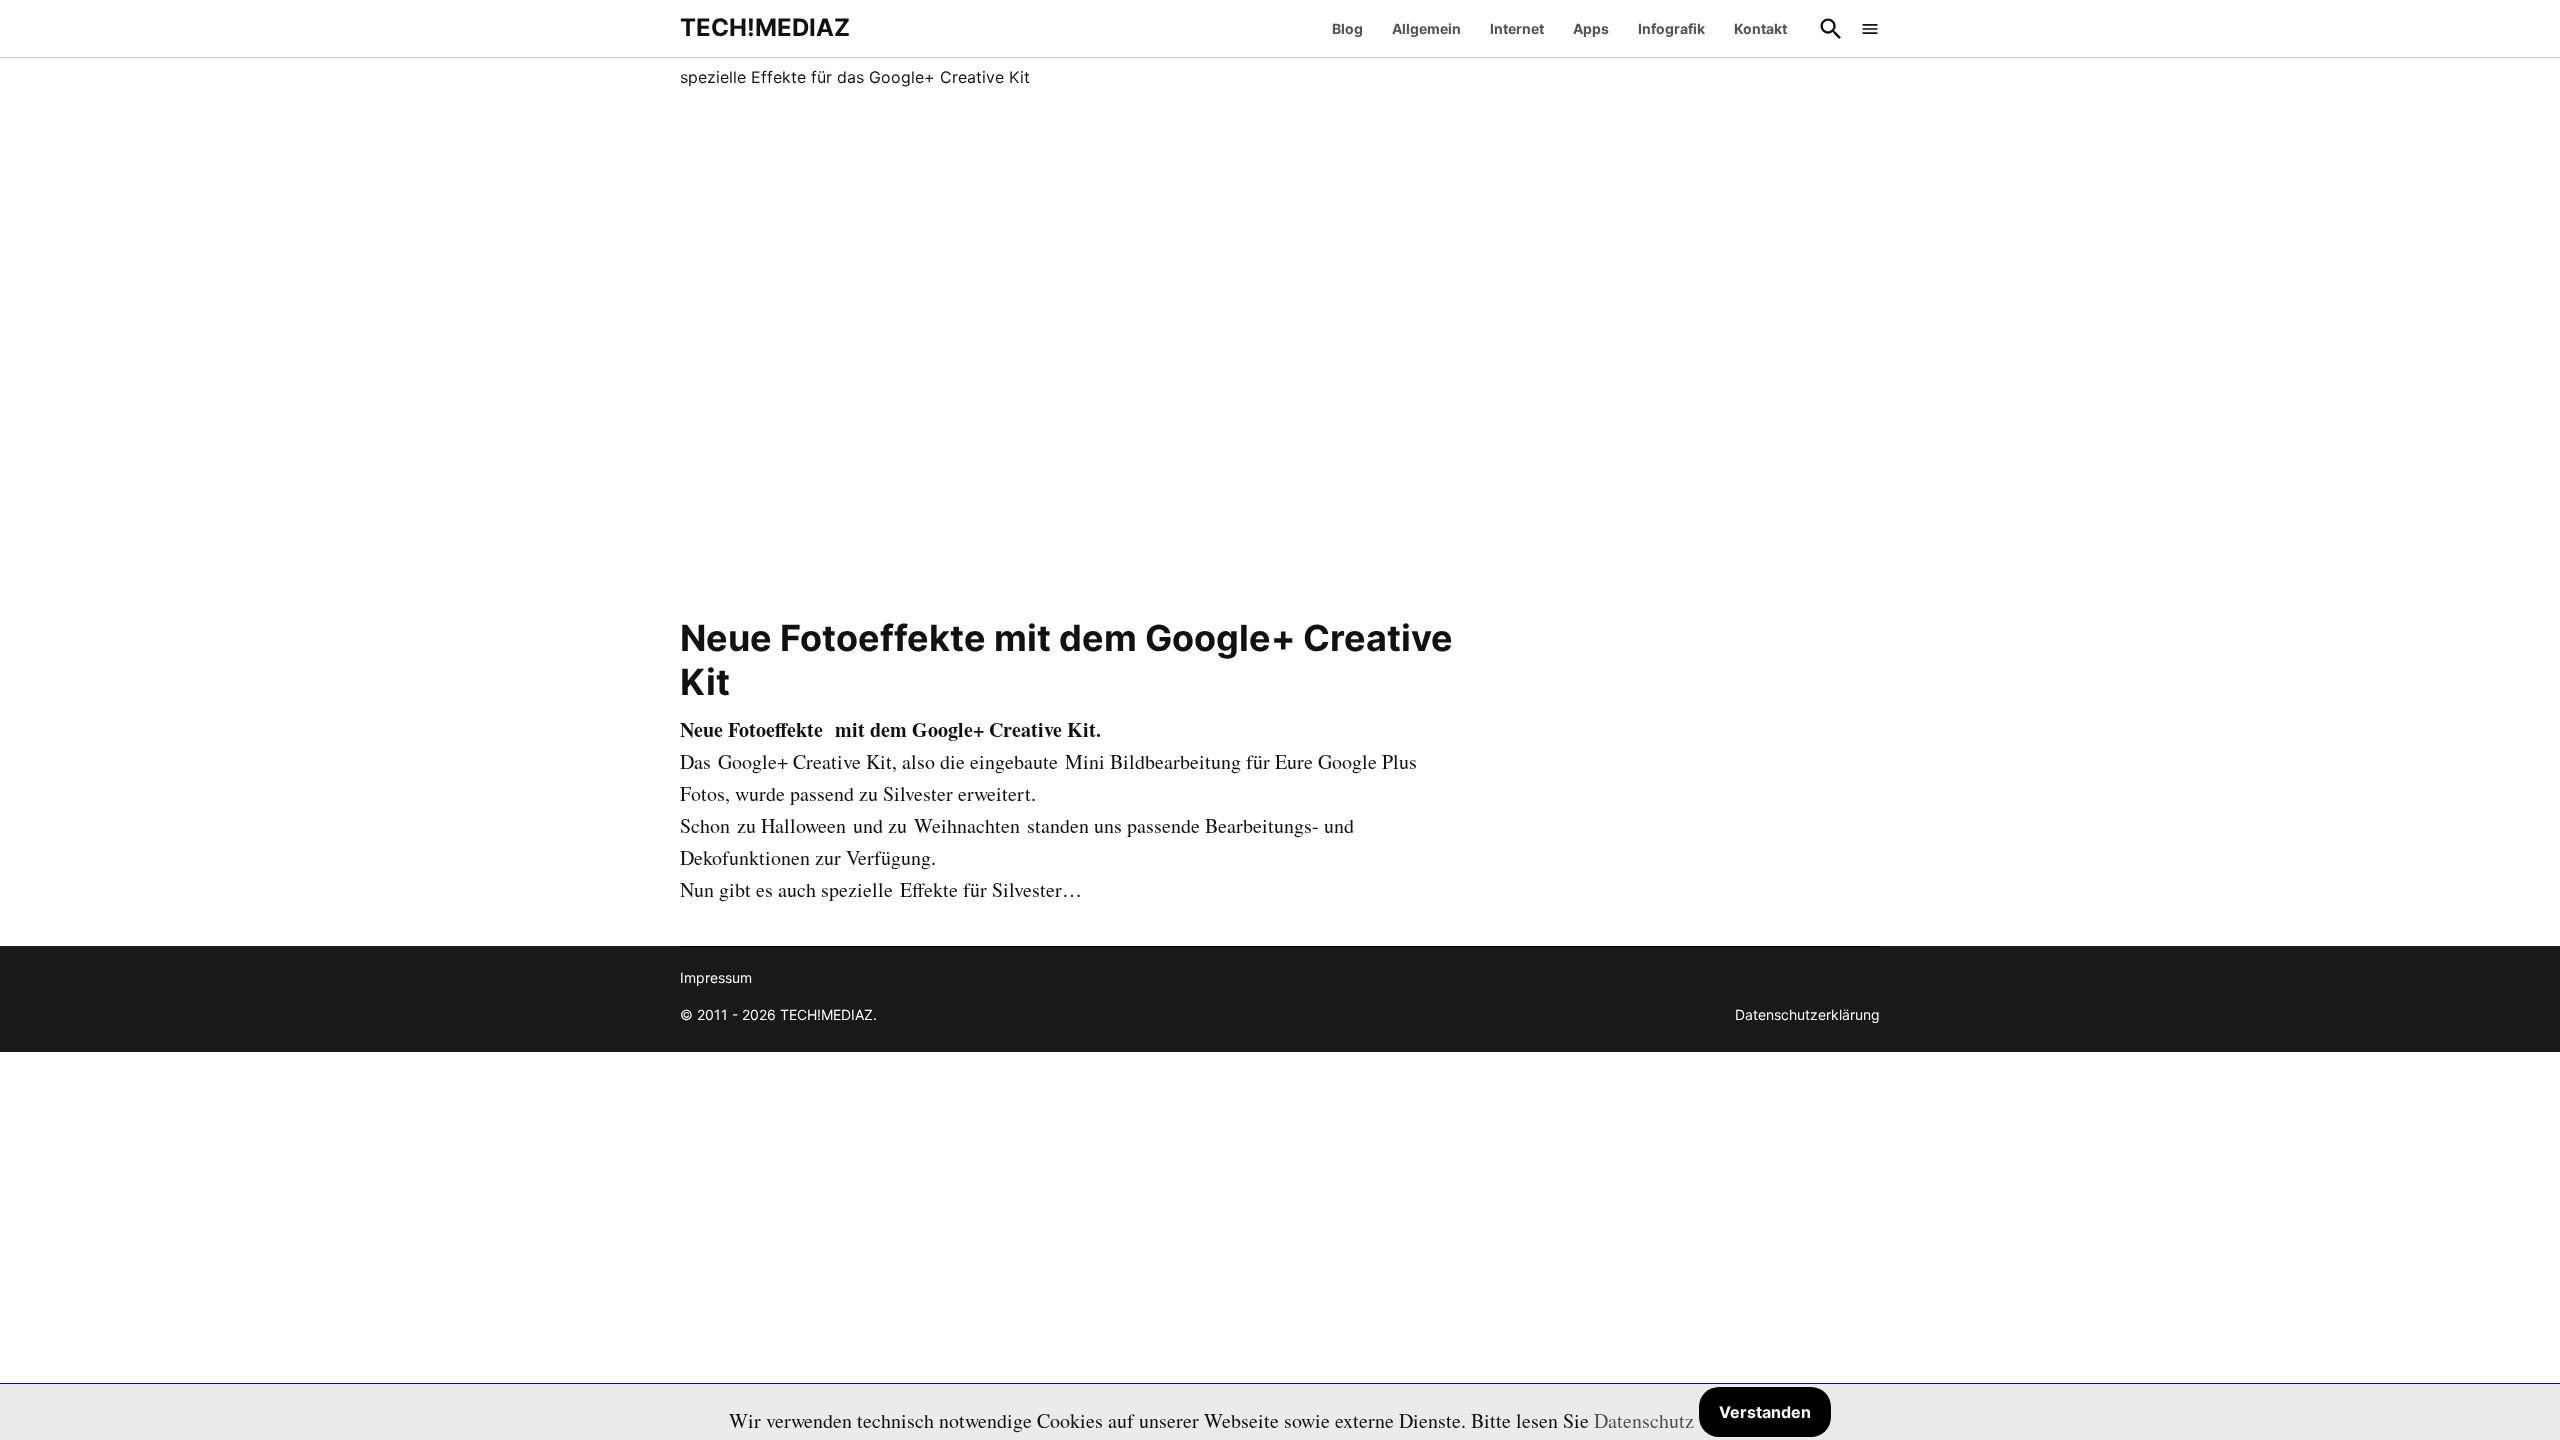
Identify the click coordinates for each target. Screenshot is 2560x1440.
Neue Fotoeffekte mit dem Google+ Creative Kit (1066, 659)
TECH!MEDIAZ (765, 27)
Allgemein (1426, 28)
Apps (1591, 28)
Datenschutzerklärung (1807, 1014)
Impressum (716, 977)
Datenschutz (1644, 1420)
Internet (1517, 28)
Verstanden (1765, 1412)
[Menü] (1870, 28)
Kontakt (1760, 28)
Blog (1347, 28)
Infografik (1671, 28)
